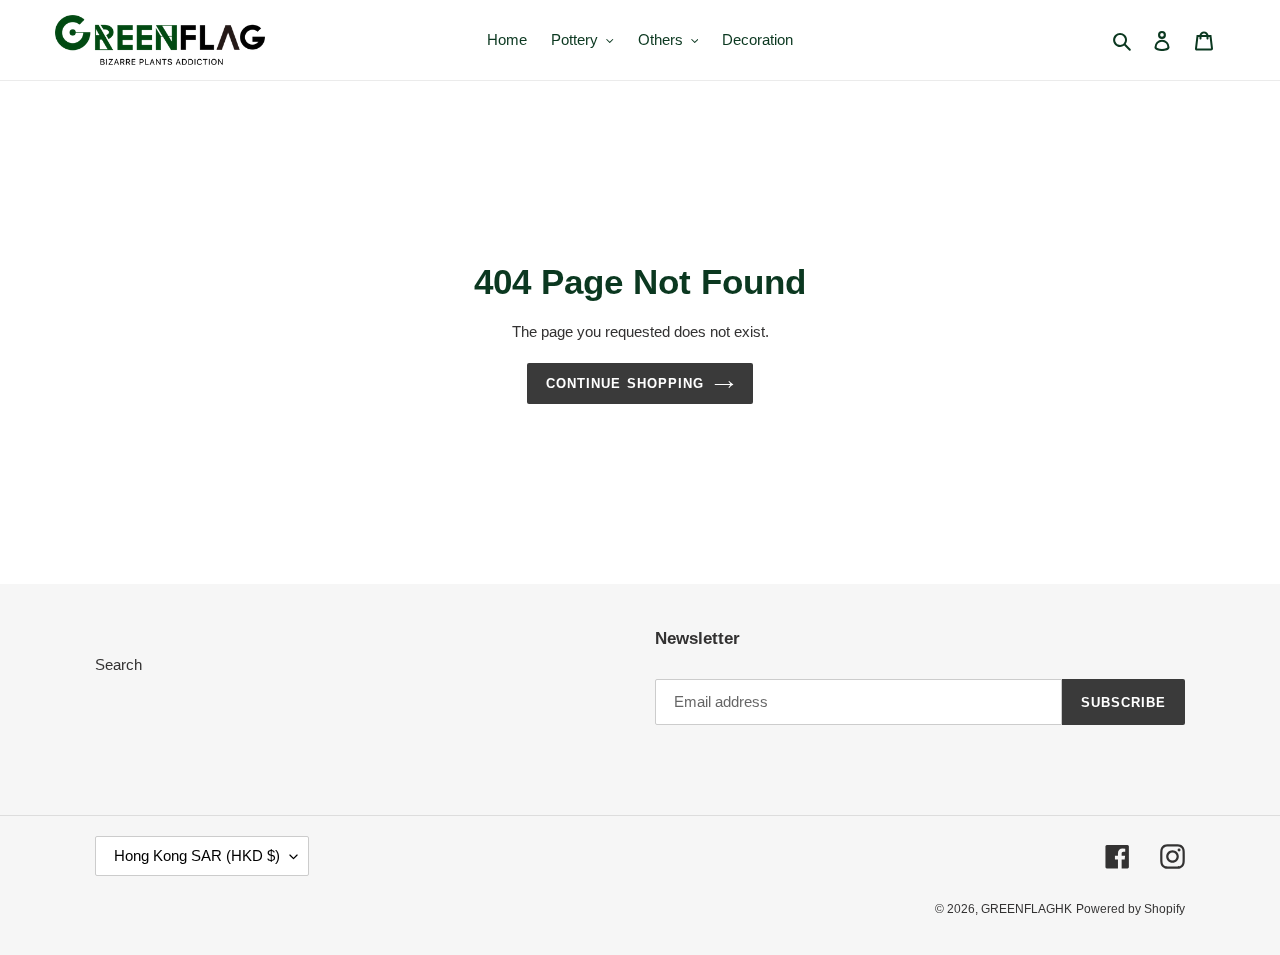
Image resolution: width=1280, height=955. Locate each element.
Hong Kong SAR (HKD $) (197, 855)
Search (118, 664)
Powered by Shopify (1130, 909)
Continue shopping (625, 383)
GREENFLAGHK (1026, 909)
